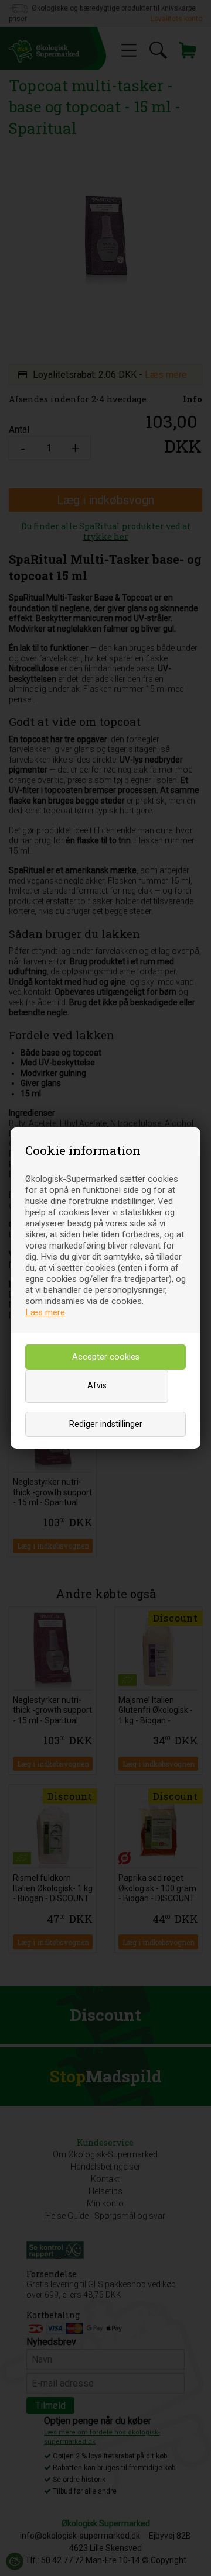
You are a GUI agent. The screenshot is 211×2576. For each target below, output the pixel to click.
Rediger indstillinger (106, 1424)
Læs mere (45, 1312)
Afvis (97, 1386)
